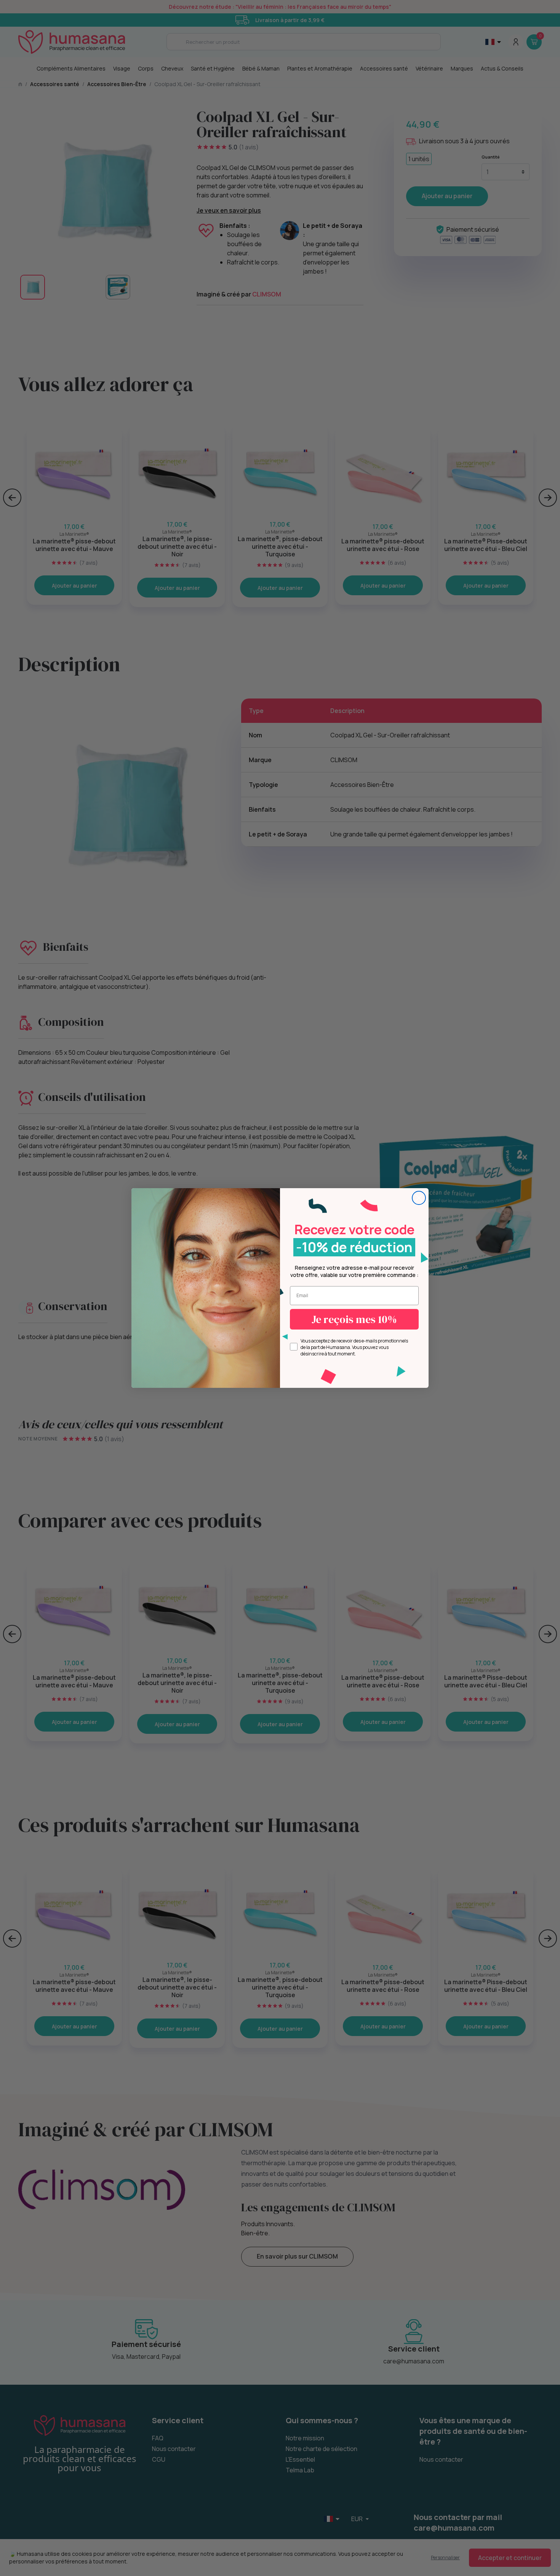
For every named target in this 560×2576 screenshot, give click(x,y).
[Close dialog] (419, 1198)
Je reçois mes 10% (354, 1319)
